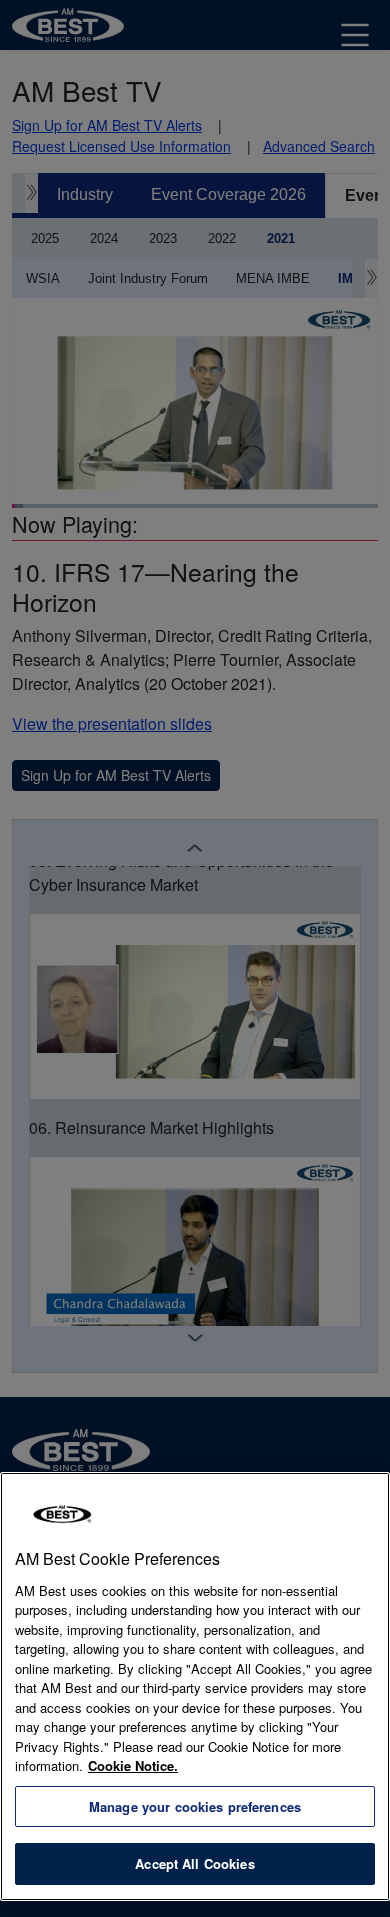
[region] (195, 1686)
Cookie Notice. (133, 1765)
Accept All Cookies (194, 1863)
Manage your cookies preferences (195, 1806)
